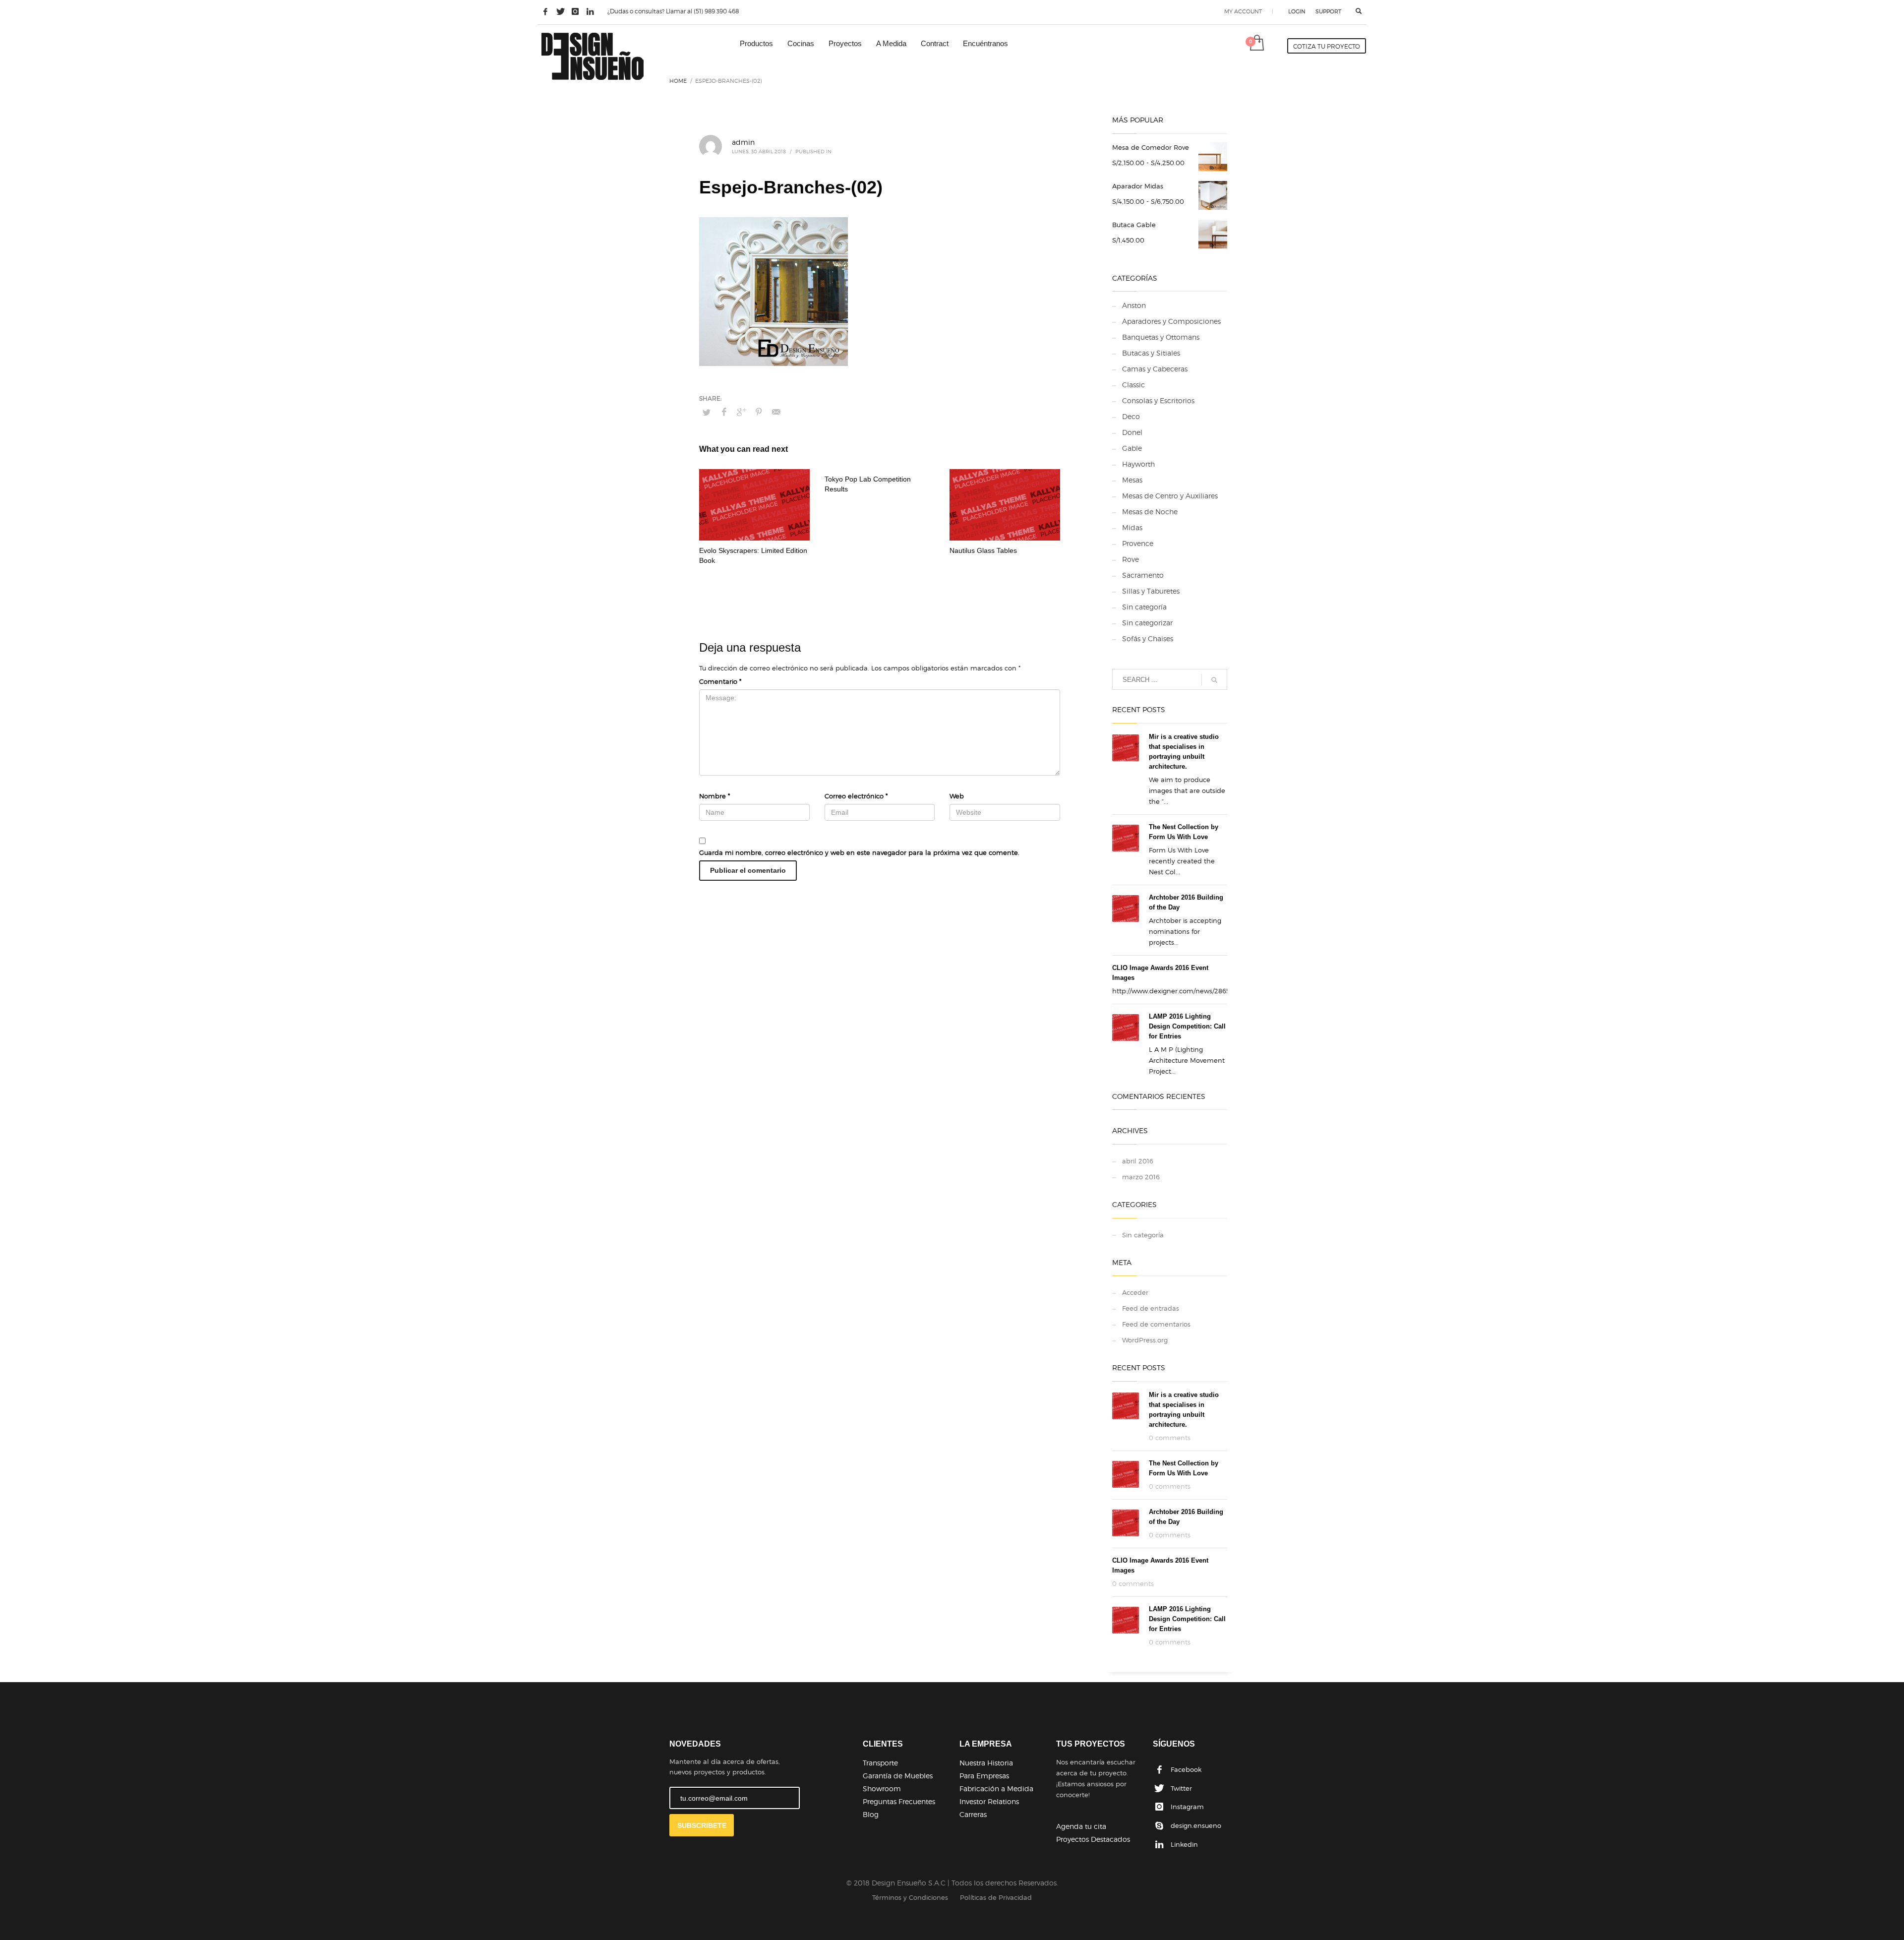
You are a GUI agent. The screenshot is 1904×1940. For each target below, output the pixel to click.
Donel (1132, 432)
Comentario (720, 681)
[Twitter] (560, 11)
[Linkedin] (590, 11)
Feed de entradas (1151, 1308)
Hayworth (1138, 464)
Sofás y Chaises (1148, 638)
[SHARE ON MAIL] (776, 412)
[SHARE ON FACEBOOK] (724, 412)
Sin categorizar (1147, 623)
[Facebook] (545, 11)
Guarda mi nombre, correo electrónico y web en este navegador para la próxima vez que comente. (859, 852)
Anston (1134, 305)
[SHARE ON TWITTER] (707, 412)
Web (957, 796)
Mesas (1132, 480)
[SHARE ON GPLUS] (741, 412)
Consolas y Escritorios (1158, 400)
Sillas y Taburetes (1151, 591)
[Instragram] (575, 11)
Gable (1132, 448)
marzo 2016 (1141, 1177)
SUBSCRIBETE (702, 1825)
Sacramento (1143, 575)
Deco (1131, 416)
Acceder (1135, 1292)
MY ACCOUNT (1243, 11)
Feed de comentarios (1156, 1324)
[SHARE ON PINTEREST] (759, 412)
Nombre (714, 796)
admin (743, 142)
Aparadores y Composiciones (1171, 321)
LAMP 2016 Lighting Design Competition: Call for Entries (1187, 1026)
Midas (1132, 527)
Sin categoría (1144, 607)
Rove (1130, 559)
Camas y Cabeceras (1155, 369)
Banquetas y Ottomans (1161, 337)
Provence (1138, 543)
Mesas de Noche (1150, 512)
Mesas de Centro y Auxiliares (1170, 496)
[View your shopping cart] (1256, 44)
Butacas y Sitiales (1151, 353)
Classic (1133, 385)
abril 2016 (1138, 1161)
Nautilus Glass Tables (983, 550)
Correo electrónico (856, 796)
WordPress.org (1145, 1340)
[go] (1214, 680)
